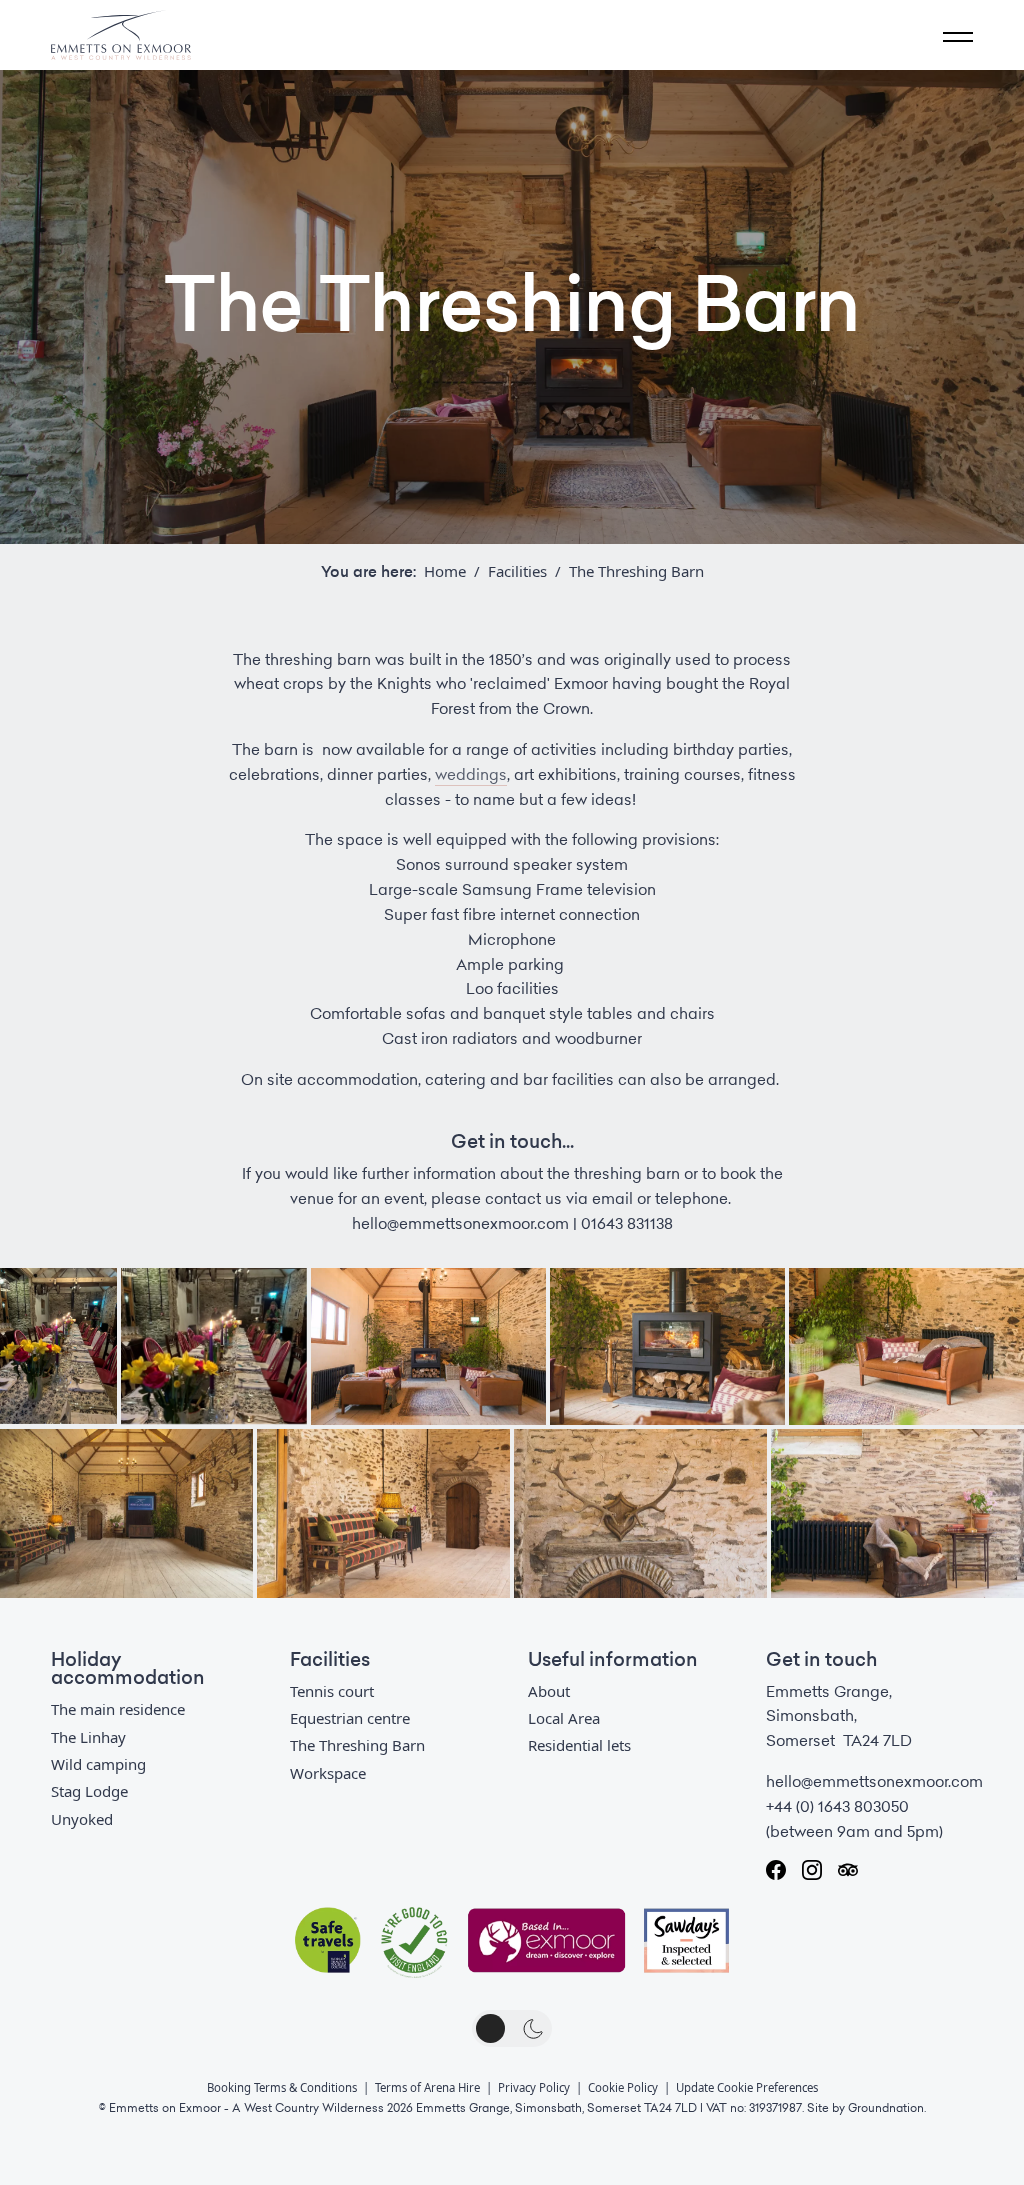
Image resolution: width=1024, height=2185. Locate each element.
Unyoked (82, 1819)
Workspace (328, 1773)
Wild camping (98, 1764)
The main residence (118, 1709)
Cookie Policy (623, 2087)
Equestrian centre (350, 1718)
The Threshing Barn (357, 1745)
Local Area (564, 1718)
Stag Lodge (89, 1791)
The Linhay (88, 1737)
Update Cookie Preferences (747, 2087)
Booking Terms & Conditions (282, 2087)
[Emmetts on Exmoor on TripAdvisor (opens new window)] (848, 1870)
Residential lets (579, 1745)
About (549, 1691)
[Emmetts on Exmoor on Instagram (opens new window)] (812, 1870)
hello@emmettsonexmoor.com (874, 1782)
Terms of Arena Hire (427, 2087)
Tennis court (332, 1691)
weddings (471, 775)
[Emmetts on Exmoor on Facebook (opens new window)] (776, 1870)
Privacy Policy (534, 2087)
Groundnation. (887, 2108)
